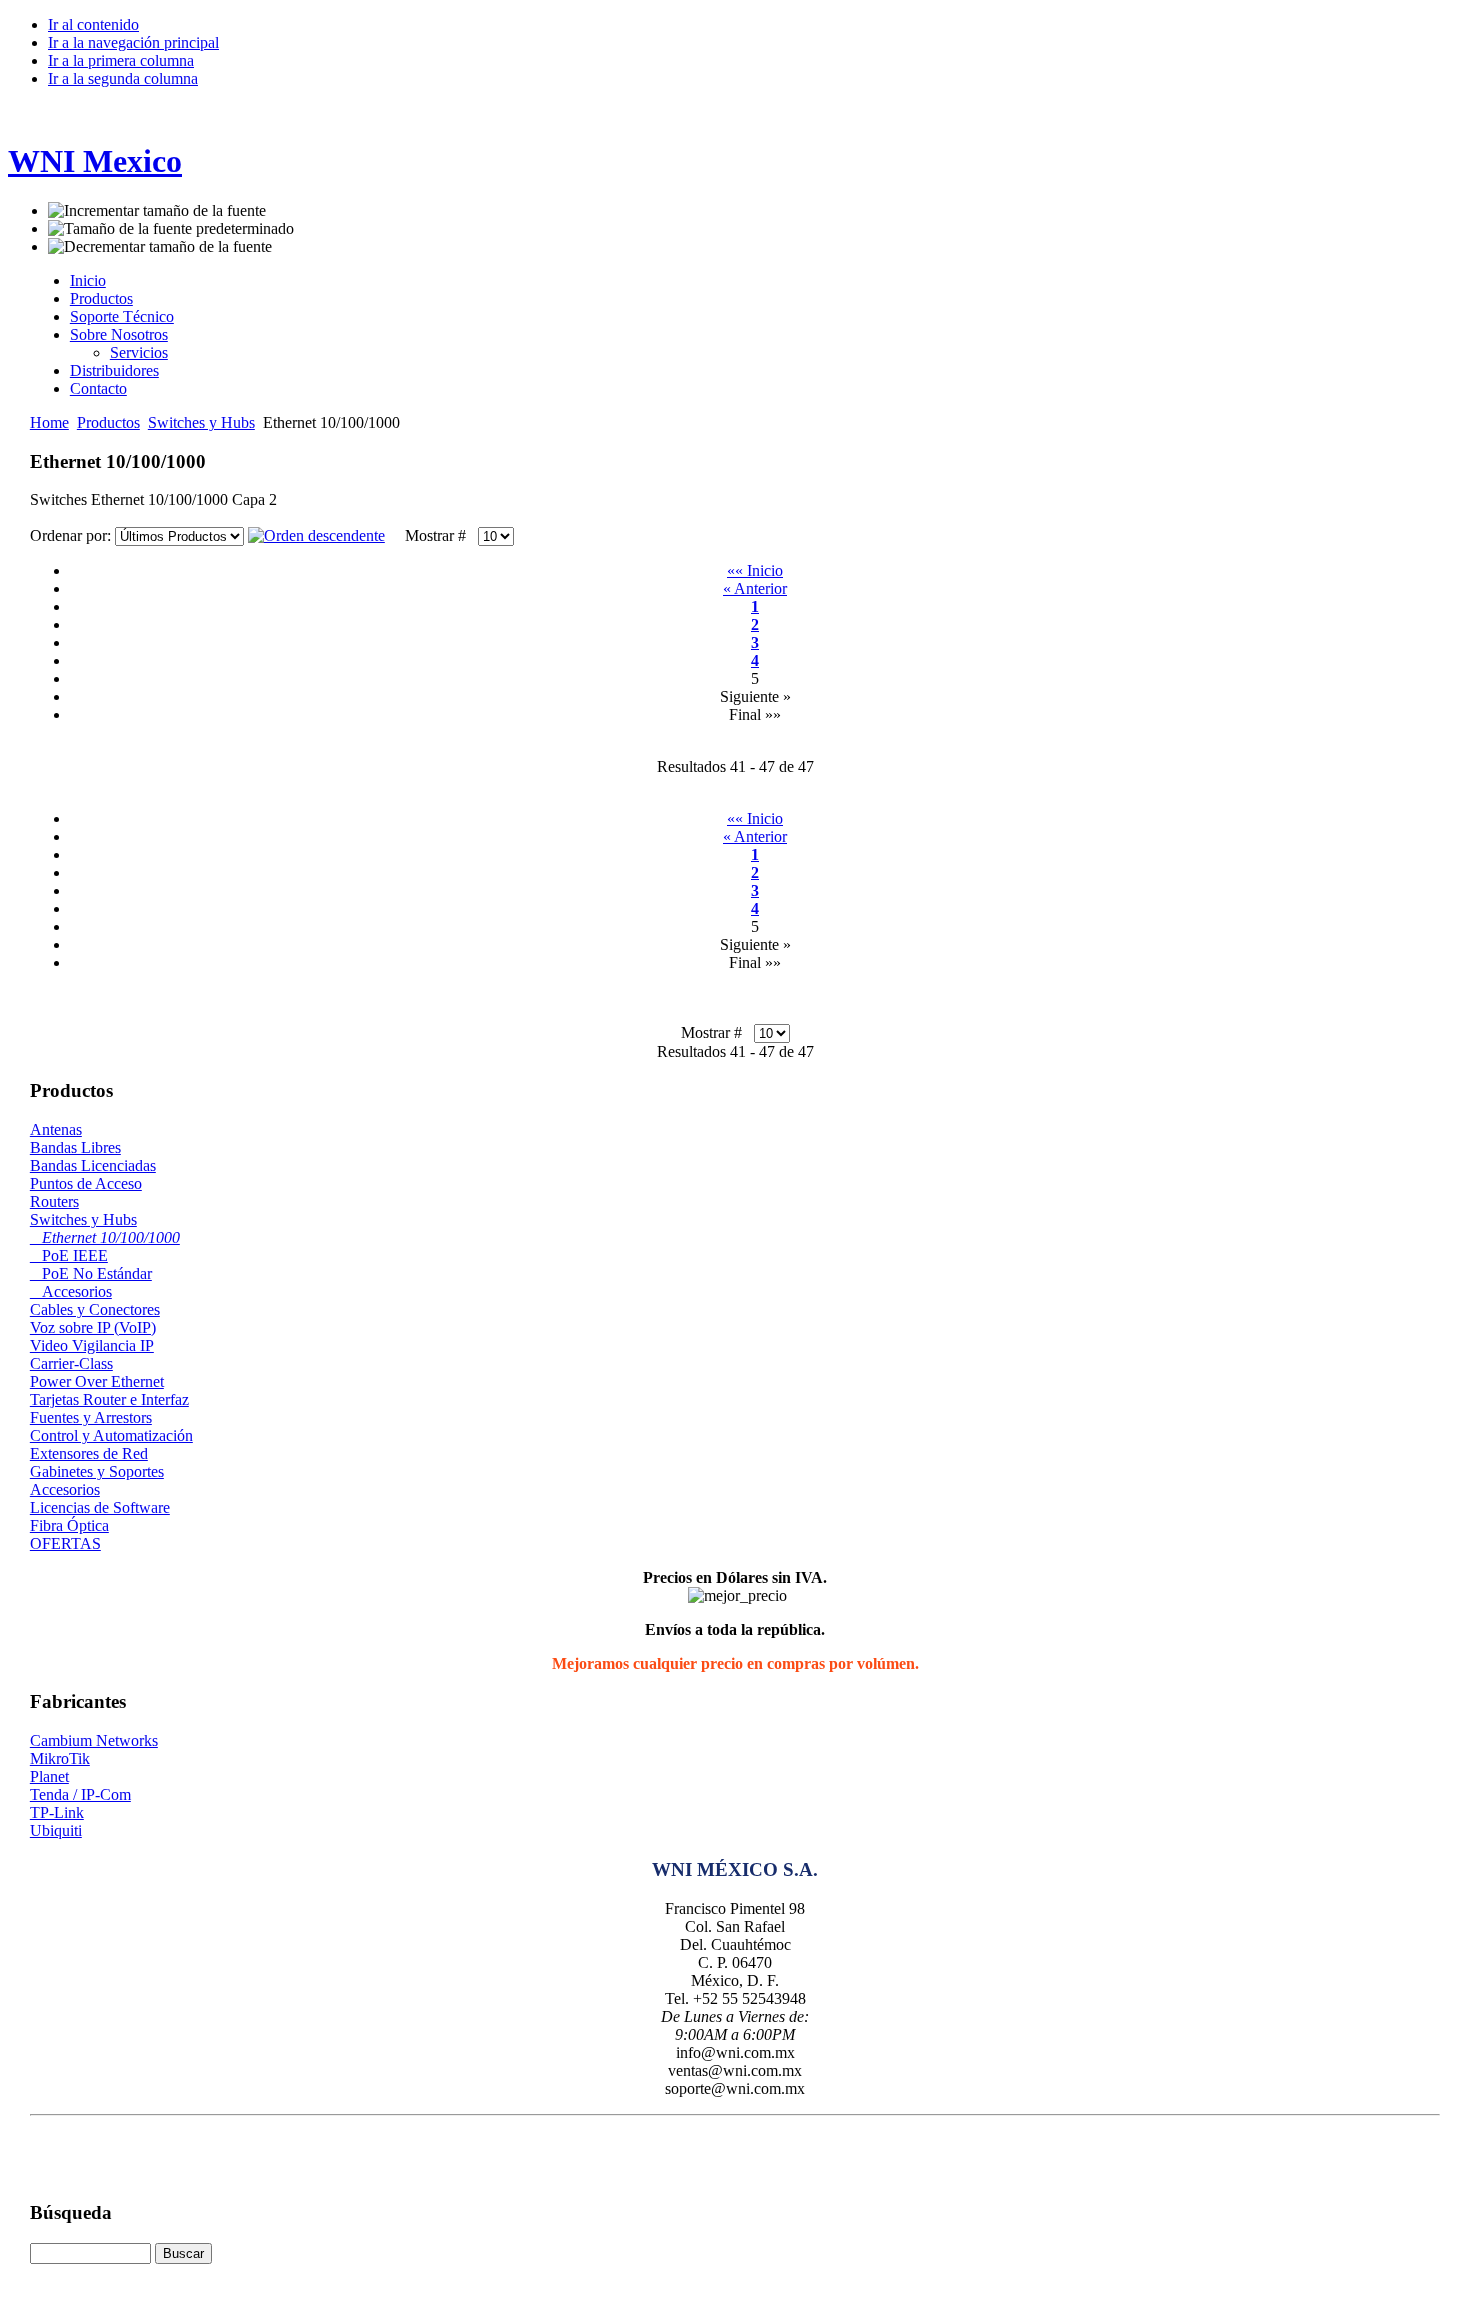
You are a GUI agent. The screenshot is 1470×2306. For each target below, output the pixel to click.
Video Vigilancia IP (92, 1345)
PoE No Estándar (91, 1273)
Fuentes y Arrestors (91, 1417)
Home (49, 422)
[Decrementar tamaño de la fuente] (160, 247)
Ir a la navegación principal (133, 42)
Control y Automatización (111, 1435)
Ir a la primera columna (121, 60)
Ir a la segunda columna (123, 78)
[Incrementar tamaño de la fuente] (157, 211)
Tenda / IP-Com (80, 1794)
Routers (54, 1201)
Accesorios (71, 1291)
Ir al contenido (93, 24)
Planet (49, 1776)
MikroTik (60, 1758)
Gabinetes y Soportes (97, 1471)
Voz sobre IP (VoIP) (93, 1327)
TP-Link (57, 1812)
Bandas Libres (75, 1147)
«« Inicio (755, 570)
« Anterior (755, 588)
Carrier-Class (71, 1363)
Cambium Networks (94, 1740)
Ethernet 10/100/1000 (105, 1237)
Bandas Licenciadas (93, 1165)
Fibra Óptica (69, 1525)
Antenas (56, 1129)
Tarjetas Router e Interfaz (109, 1399)
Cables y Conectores (95, 1309)
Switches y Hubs (201, 422)
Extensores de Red (89, 1453)
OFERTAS (65, 1543)
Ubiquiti (56, 1830)
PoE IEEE (69, 1255)
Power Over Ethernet (97, 1381)
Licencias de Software (100, 1507)
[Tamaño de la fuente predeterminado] (171, 229)
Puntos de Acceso (86, 1183)
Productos (108, 422)
